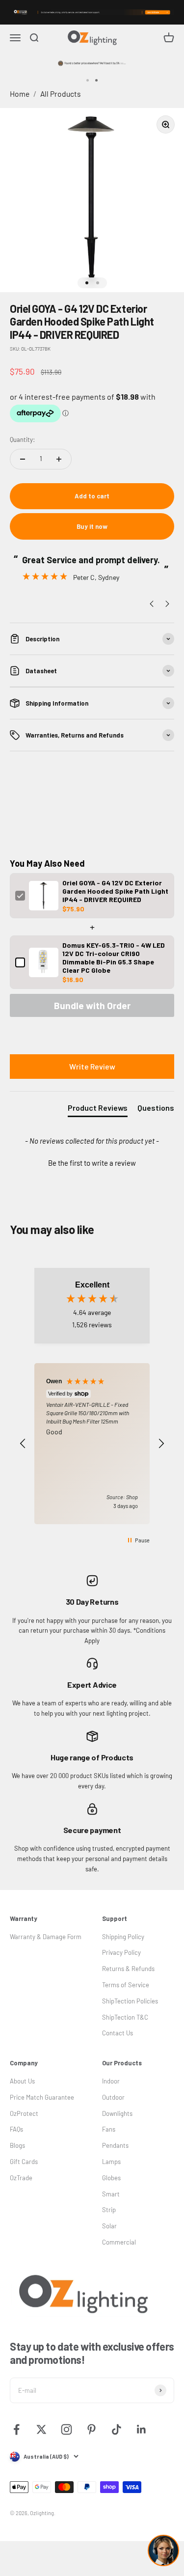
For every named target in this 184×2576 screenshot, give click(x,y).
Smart (111, 2194)
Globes (111, 2178)
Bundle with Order (92, 1005)
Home (20, 94)
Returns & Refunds (128, 1969)
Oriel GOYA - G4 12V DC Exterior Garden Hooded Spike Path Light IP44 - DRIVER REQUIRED (115, 891)
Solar (109, 2226)
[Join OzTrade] (92, 12)
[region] (92, 1443)
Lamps (111, 2162)
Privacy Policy (121, 1952)
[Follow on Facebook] (16, 2429)
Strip (109, 2210)
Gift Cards (24, 2162)
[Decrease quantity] (23, 459)
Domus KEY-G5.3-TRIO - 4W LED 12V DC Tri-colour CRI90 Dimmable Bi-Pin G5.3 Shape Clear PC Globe (114, 958)
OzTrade (21, 2178)
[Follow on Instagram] (66, 2429)
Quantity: (22, 439)
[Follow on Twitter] (41, 2429)
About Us (22, 2081)
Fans (109, 2129)
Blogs (17, 2145)
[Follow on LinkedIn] (142, 2429)
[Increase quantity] (59, 459)
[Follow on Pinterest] (92, 2429)
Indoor (111, 2081)
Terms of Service (126, 1985)
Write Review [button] (92, 1066)
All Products (61, 94)
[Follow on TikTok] (117, 2429)
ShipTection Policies (130, 2001)
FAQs (16, 2129)
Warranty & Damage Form (46, 1937)
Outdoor (113, 2097)
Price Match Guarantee (42, 2097)
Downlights (117, 2113)
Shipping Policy (123, 1937)
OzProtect (24, 2113)
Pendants (115, 2145)
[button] (92, 1162)
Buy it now (92, 526)
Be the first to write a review (92, 1163)
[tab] (98, 1110)
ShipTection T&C (125, 2017)
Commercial (119, 2242)
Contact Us (118, 2033)
